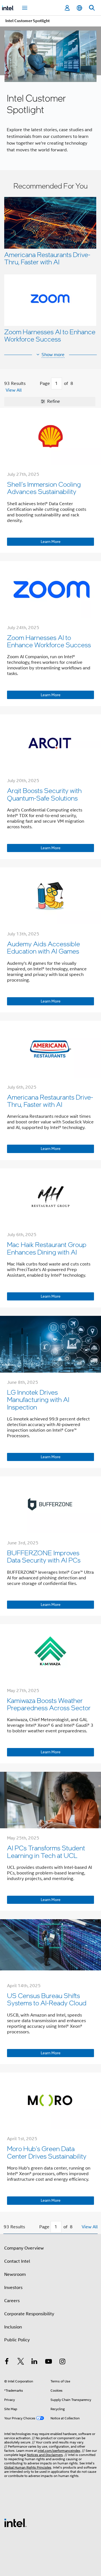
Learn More (51, 542)
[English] (79, 8)
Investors (13, 2288)
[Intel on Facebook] (7, 2362)
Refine (53, 401)
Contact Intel (17, 2261)
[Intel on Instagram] (62, 2362)
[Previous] (34, 384)
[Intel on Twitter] (21, 2362)
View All (14, 390)
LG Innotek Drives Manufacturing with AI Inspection (38, 1399)
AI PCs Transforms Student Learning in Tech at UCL (46, 1851)
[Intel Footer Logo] (15, 2523)
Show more (53, 355)
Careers (12, 2301)
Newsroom (15, 2274)
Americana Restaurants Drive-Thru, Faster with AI (47, 258)
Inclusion (13, 2327)
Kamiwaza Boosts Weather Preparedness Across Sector (49, 1704)
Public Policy (17, 2340)
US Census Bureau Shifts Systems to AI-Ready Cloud (47, 1999)
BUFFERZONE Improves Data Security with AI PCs (44, 1556)
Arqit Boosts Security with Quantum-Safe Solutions (44, 794)
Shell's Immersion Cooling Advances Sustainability (44, 488)
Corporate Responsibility (29, 2314)
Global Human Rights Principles (28, 2467)
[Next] (79, 384)
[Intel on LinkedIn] (35, 2362)
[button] (50, 264)
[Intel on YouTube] (49, 2362)
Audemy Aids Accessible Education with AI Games (43, 947)
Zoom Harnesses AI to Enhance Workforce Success (50, 335)
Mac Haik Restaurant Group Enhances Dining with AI (47, 1248)
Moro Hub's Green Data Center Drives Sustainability (47, 2152)
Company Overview (24, 2248)
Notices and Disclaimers (45, 2455)
